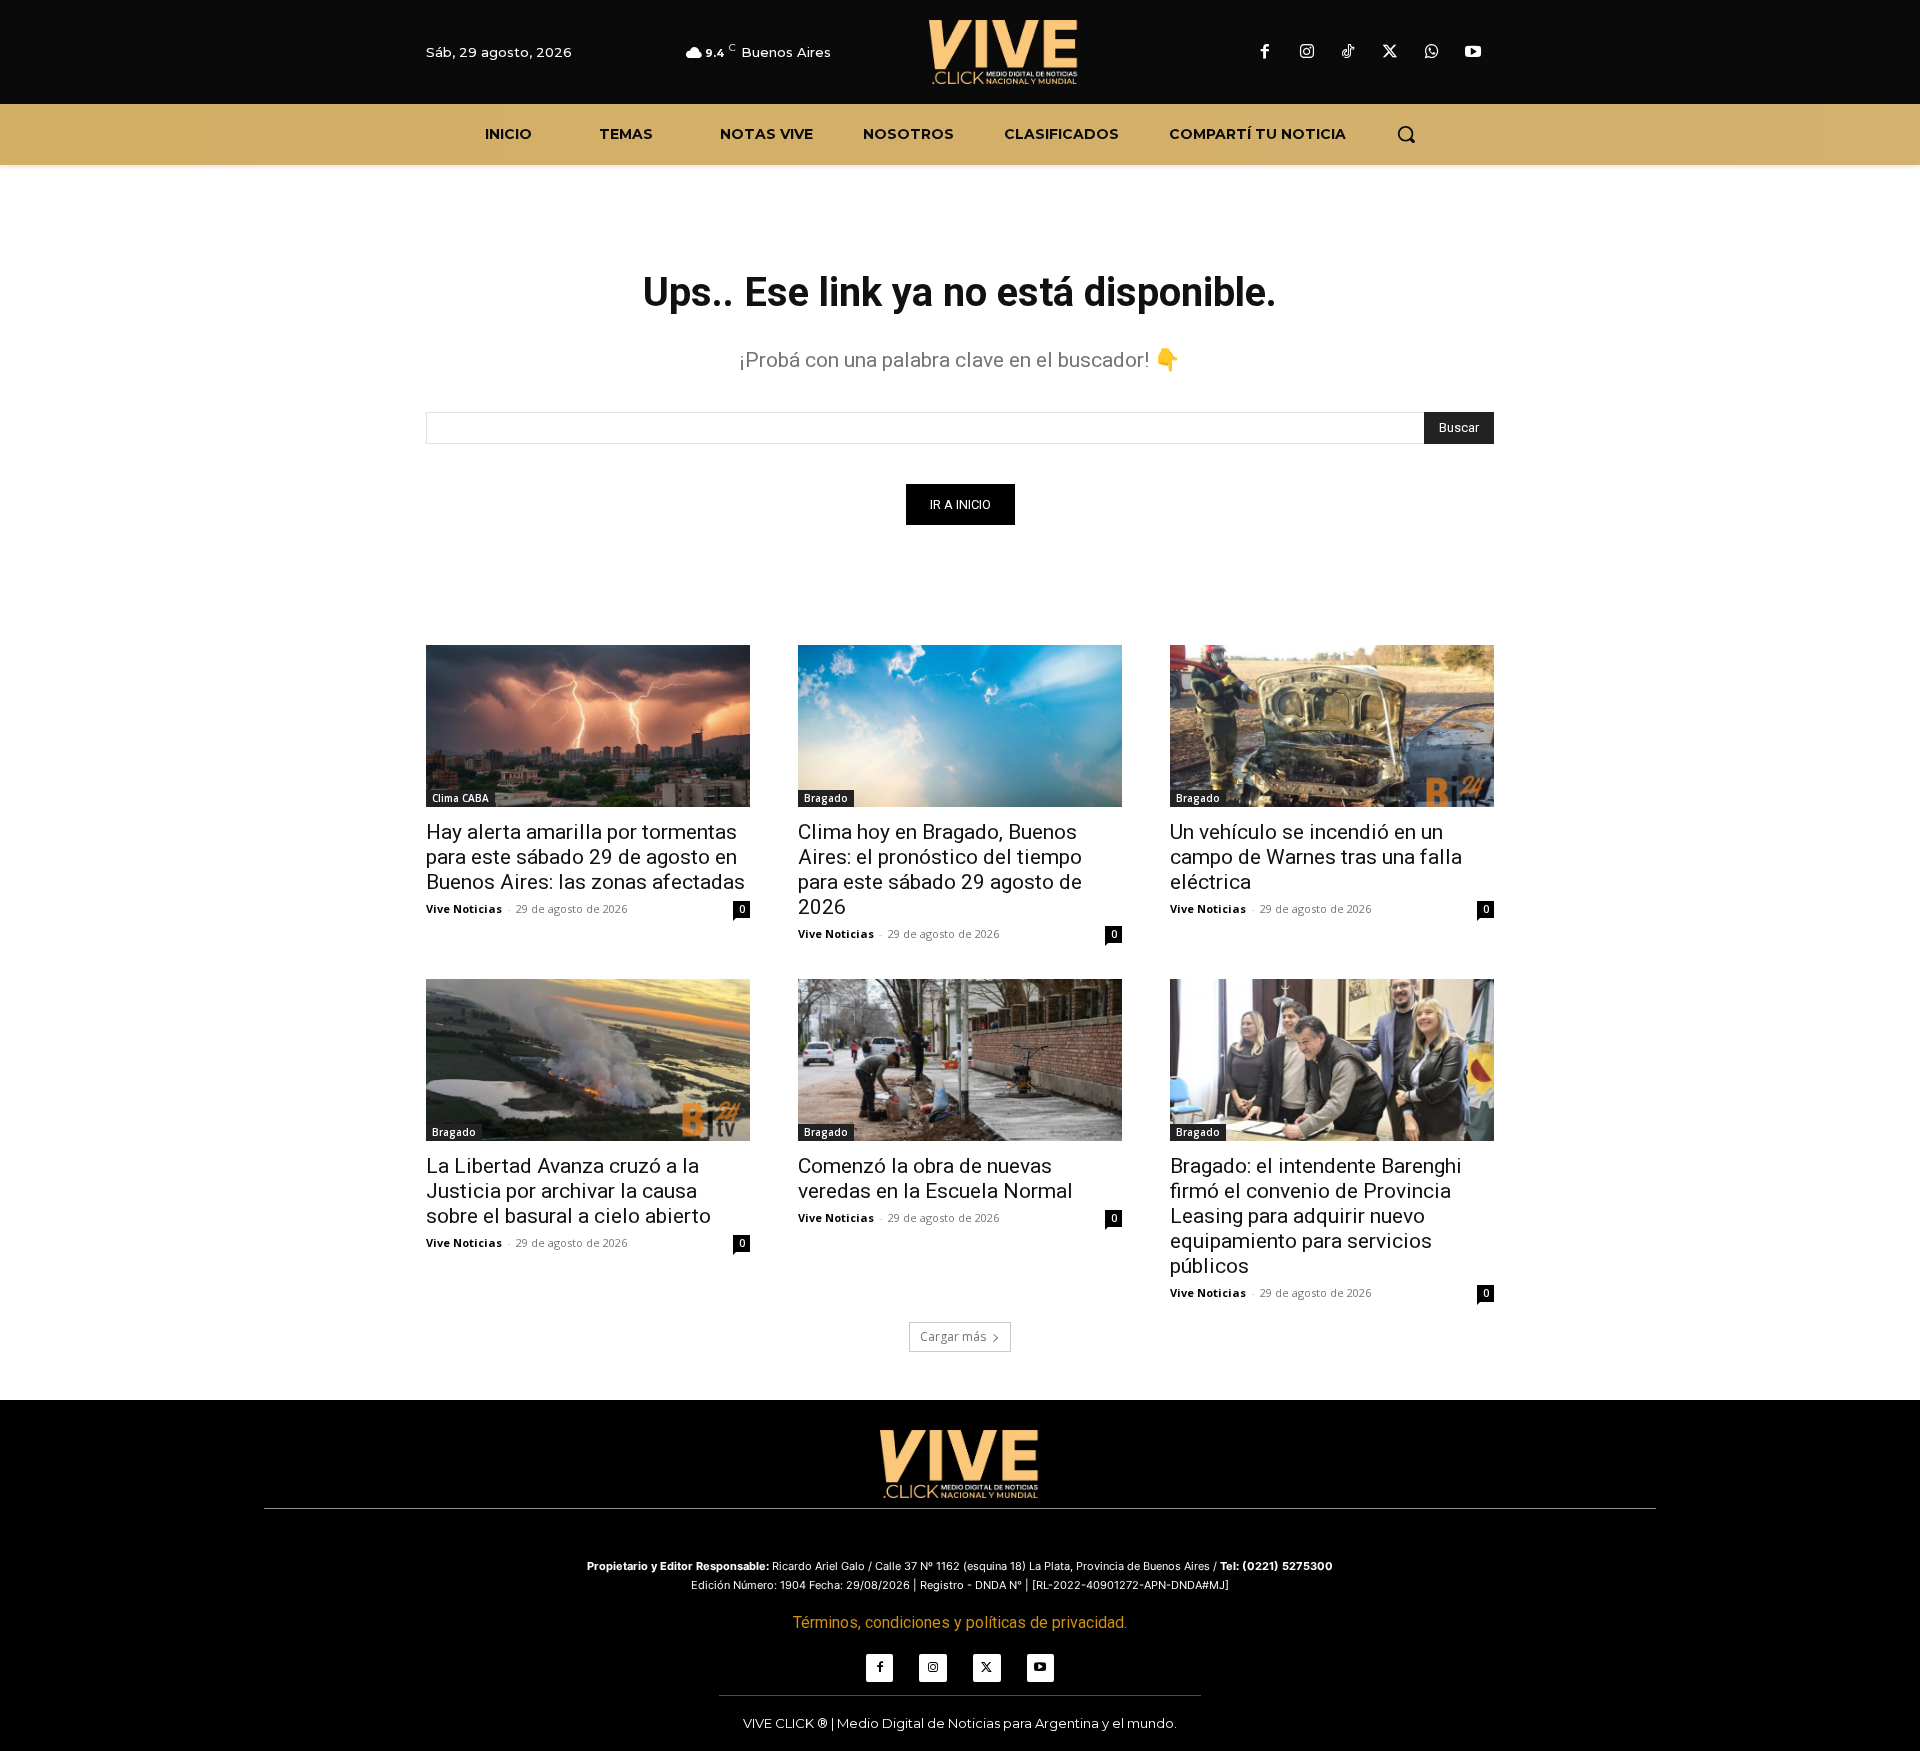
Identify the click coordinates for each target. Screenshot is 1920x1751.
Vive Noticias (464, 908)
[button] (1406, 134)
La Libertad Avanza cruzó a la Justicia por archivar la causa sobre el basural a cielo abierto (568, 1191)
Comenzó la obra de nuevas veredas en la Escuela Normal (935, 1178)
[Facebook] (1265, 53)
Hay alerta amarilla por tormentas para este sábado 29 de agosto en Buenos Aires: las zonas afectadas (585, 857)
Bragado (826, 798)
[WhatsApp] (1432, 53)
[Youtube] (1473, 53)
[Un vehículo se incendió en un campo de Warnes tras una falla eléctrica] (1332, 726)
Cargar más (953, 1336)
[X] (1390, 53)
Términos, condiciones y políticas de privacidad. (960, 1622)
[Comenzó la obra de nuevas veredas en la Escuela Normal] (960, 1060)
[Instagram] (1307, 53)
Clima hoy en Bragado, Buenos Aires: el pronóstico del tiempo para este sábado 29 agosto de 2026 (940, 869)
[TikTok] (1349, 53)
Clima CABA (460, 798)
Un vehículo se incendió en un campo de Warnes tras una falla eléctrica (1316, 857)
